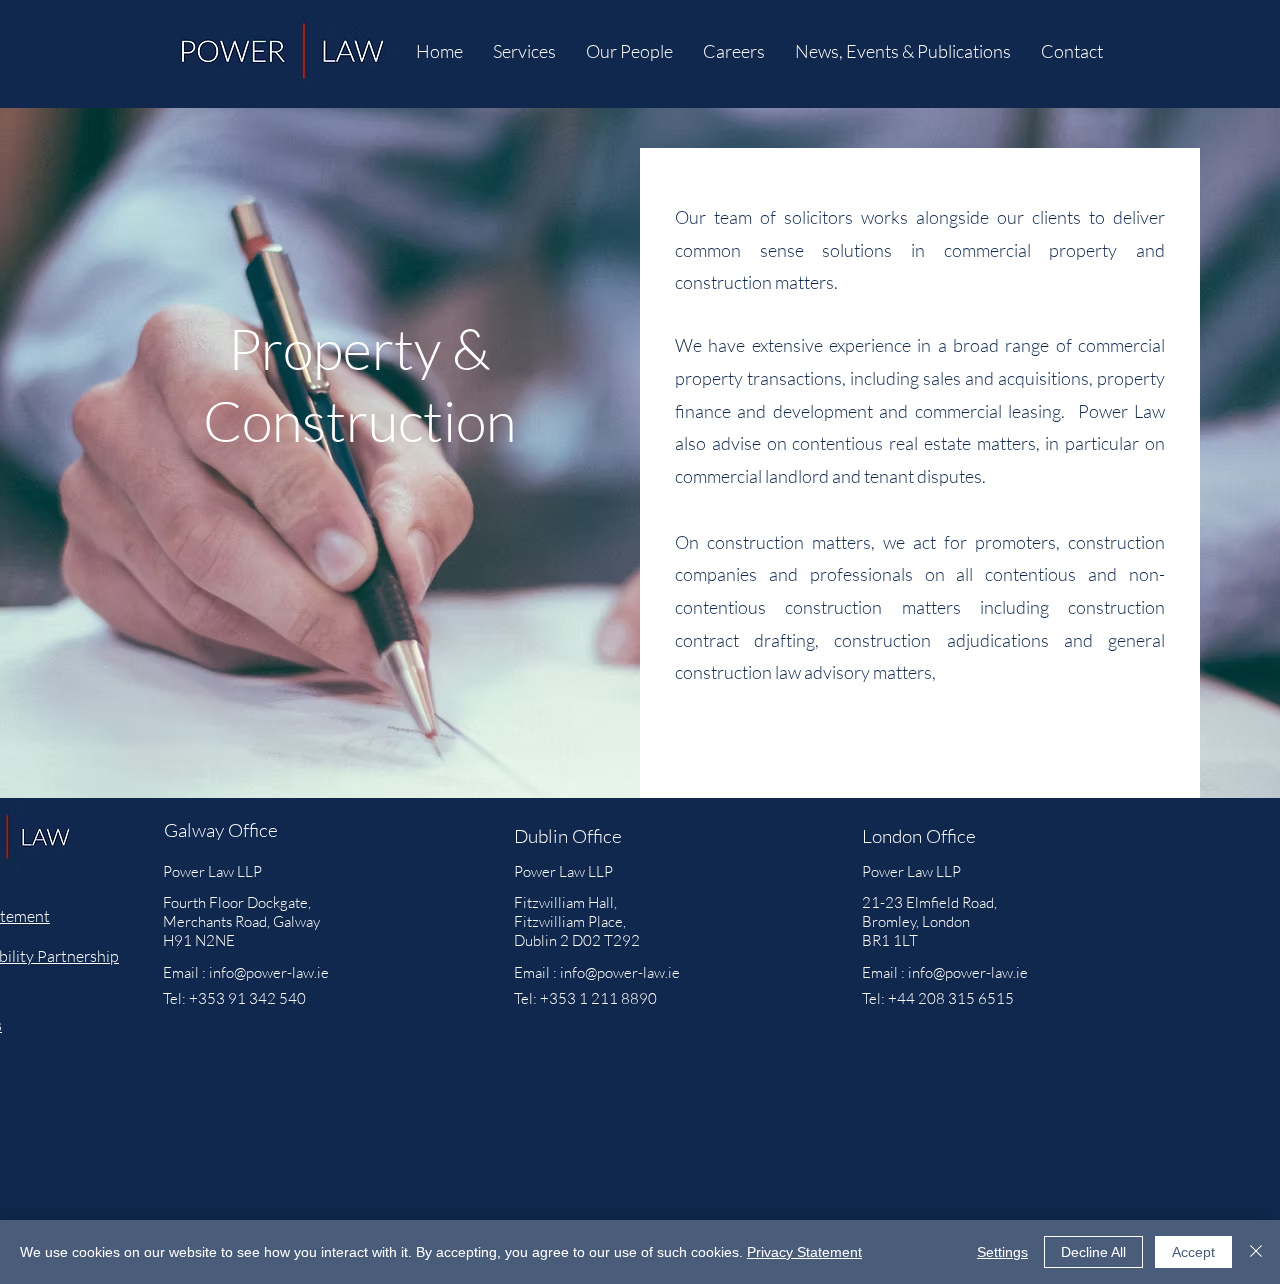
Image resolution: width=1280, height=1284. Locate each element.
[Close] (1256, 1252)
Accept (1193, 1252)
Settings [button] (1002, 1252)
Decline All (1093, 1252)
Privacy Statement (804, 1252)
